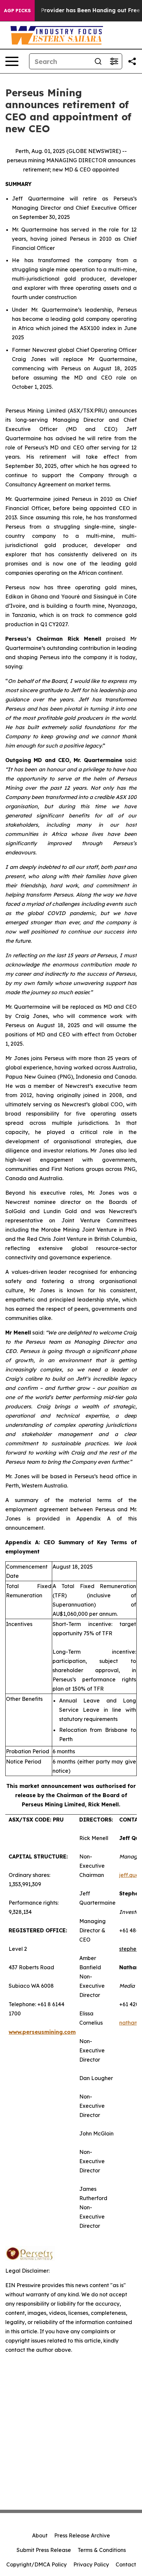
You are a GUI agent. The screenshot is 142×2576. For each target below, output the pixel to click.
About (40, 2535)
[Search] (98, 61)
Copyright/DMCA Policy (36, 2564)
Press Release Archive (82, 2535)
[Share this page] (132, 61)
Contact (126, 2564)
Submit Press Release (44, 2550)
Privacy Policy (91, 2564)
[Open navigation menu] (12, 61)
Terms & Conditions (102, 2550)
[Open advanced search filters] (114, 61)
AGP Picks (17, 11)
